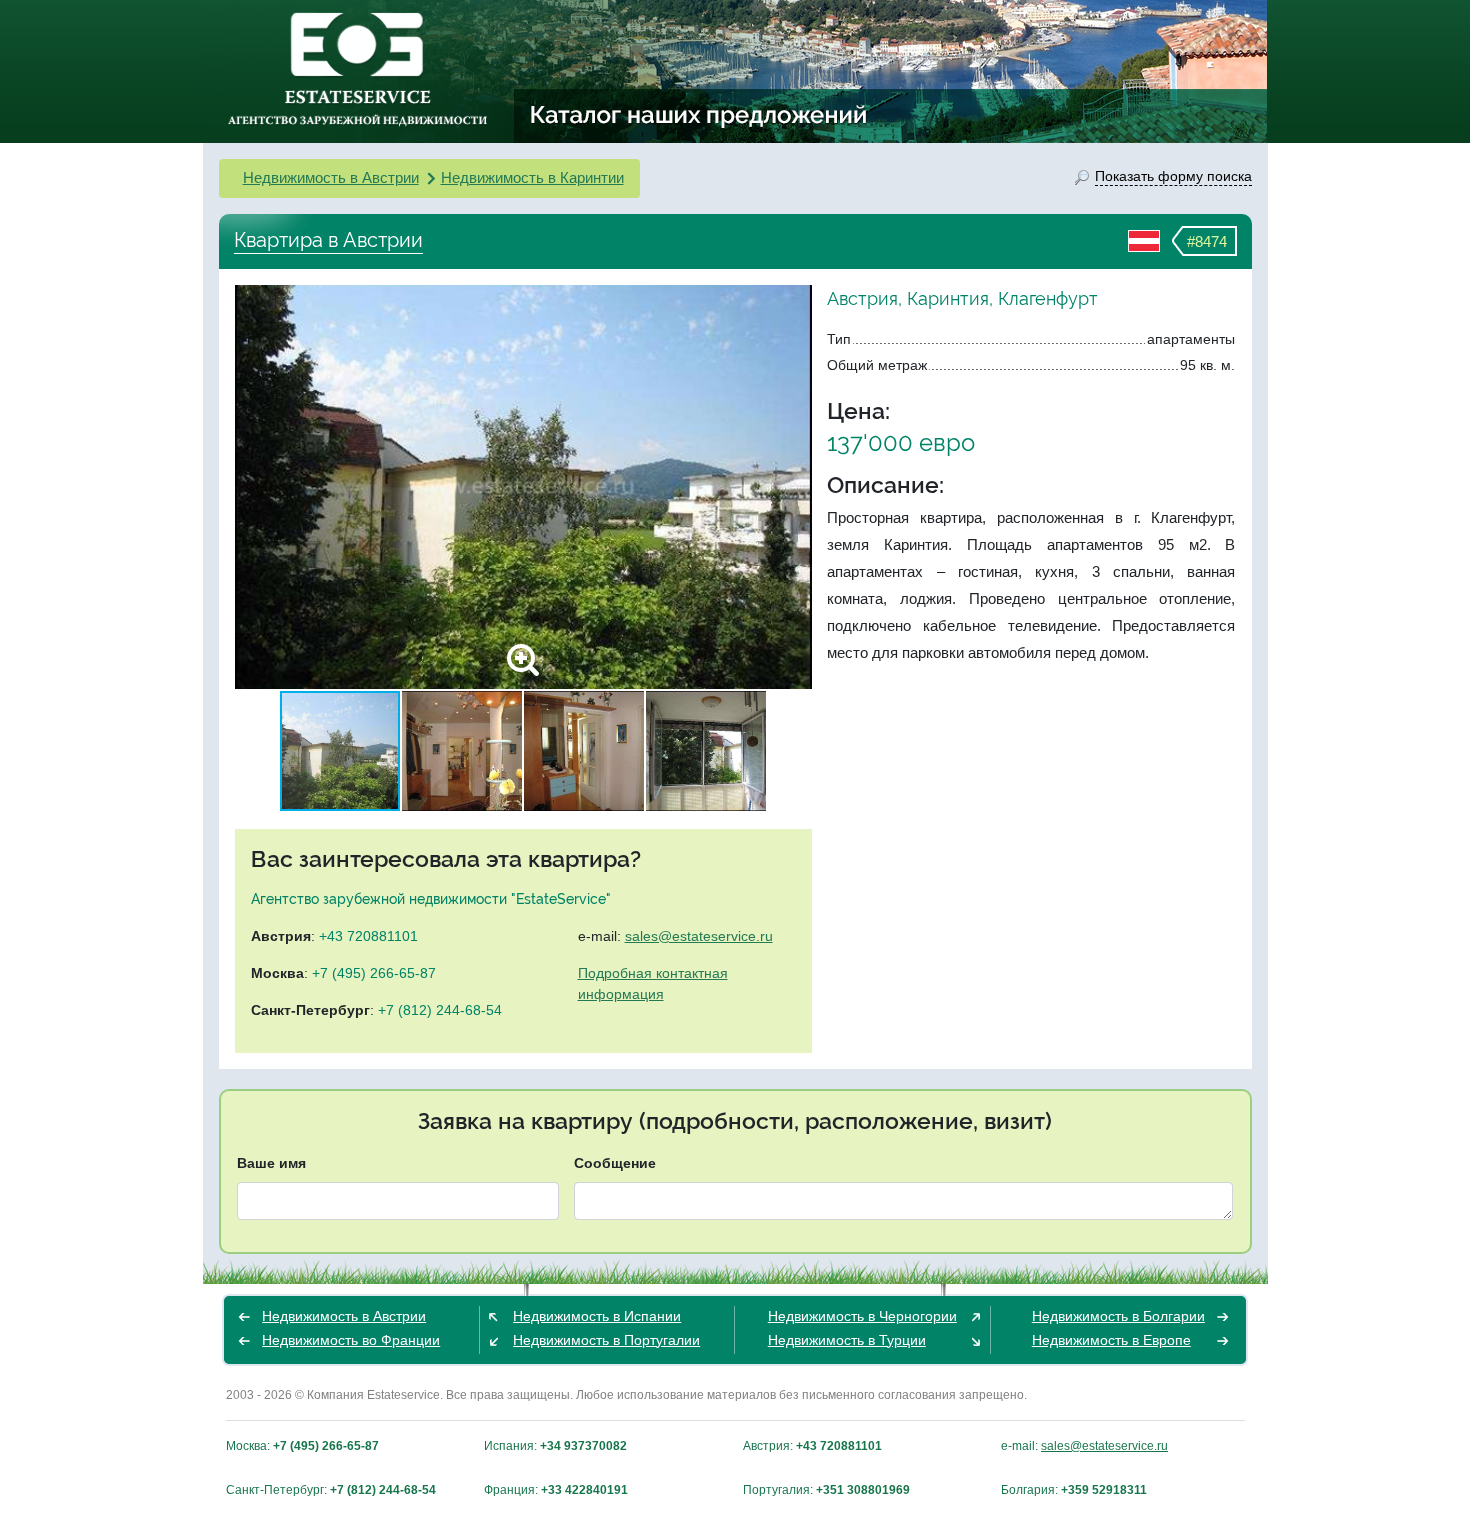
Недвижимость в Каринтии (532, 177)
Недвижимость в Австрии (331, 177)
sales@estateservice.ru (699, 936)
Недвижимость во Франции (351, 1340)
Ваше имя (271, 1163)
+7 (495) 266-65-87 (374, 973)
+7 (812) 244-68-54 (440, 1010)
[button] (794, 487)
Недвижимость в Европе (1111, 1340)
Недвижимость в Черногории (862, 1316)
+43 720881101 (368, 936)
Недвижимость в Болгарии (1118, 1316)
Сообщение (615, 1163)
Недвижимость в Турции (847, 1340)
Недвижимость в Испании (597, 1316)
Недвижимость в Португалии (606, 1340)
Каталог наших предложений (699, 114)
